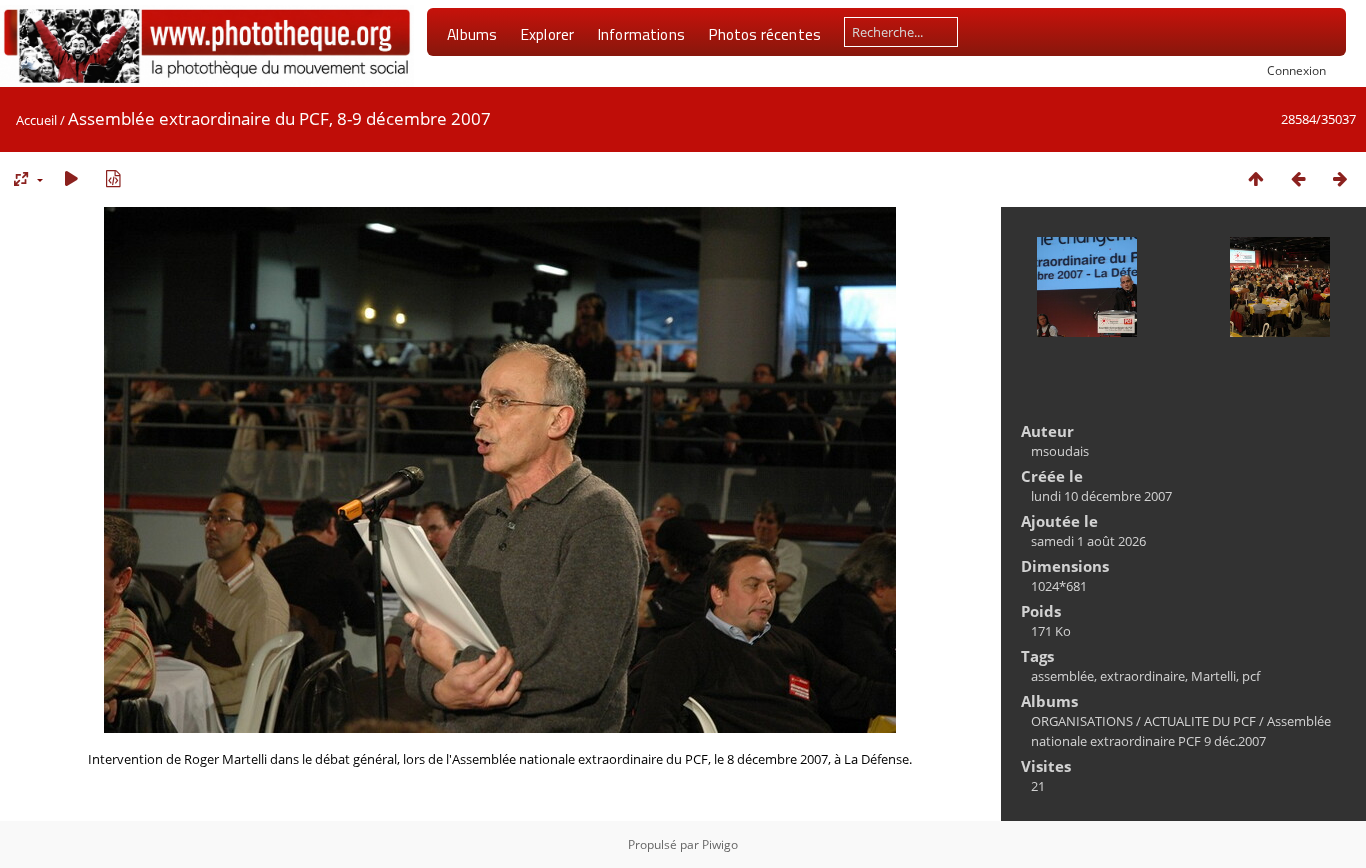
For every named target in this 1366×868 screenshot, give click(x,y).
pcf (1251, 676)
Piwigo (720, 844)
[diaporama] (71, 178)
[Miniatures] (1256, 178)
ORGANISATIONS (1082, 721)
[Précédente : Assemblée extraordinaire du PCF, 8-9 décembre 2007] (1298, 178)
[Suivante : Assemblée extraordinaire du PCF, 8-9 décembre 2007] (1340, 178)
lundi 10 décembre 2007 (1101, 496)
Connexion (1296, 70)
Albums (472, 34)
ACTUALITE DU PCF (1200, 721)
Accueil (36, 120)
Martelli (1213, 676)
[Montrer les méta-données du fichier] (113, 178)
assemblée (1062, 676)
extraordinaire (1142, 676)
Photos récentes (764, 34)
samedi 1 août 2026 (1088, 541)
